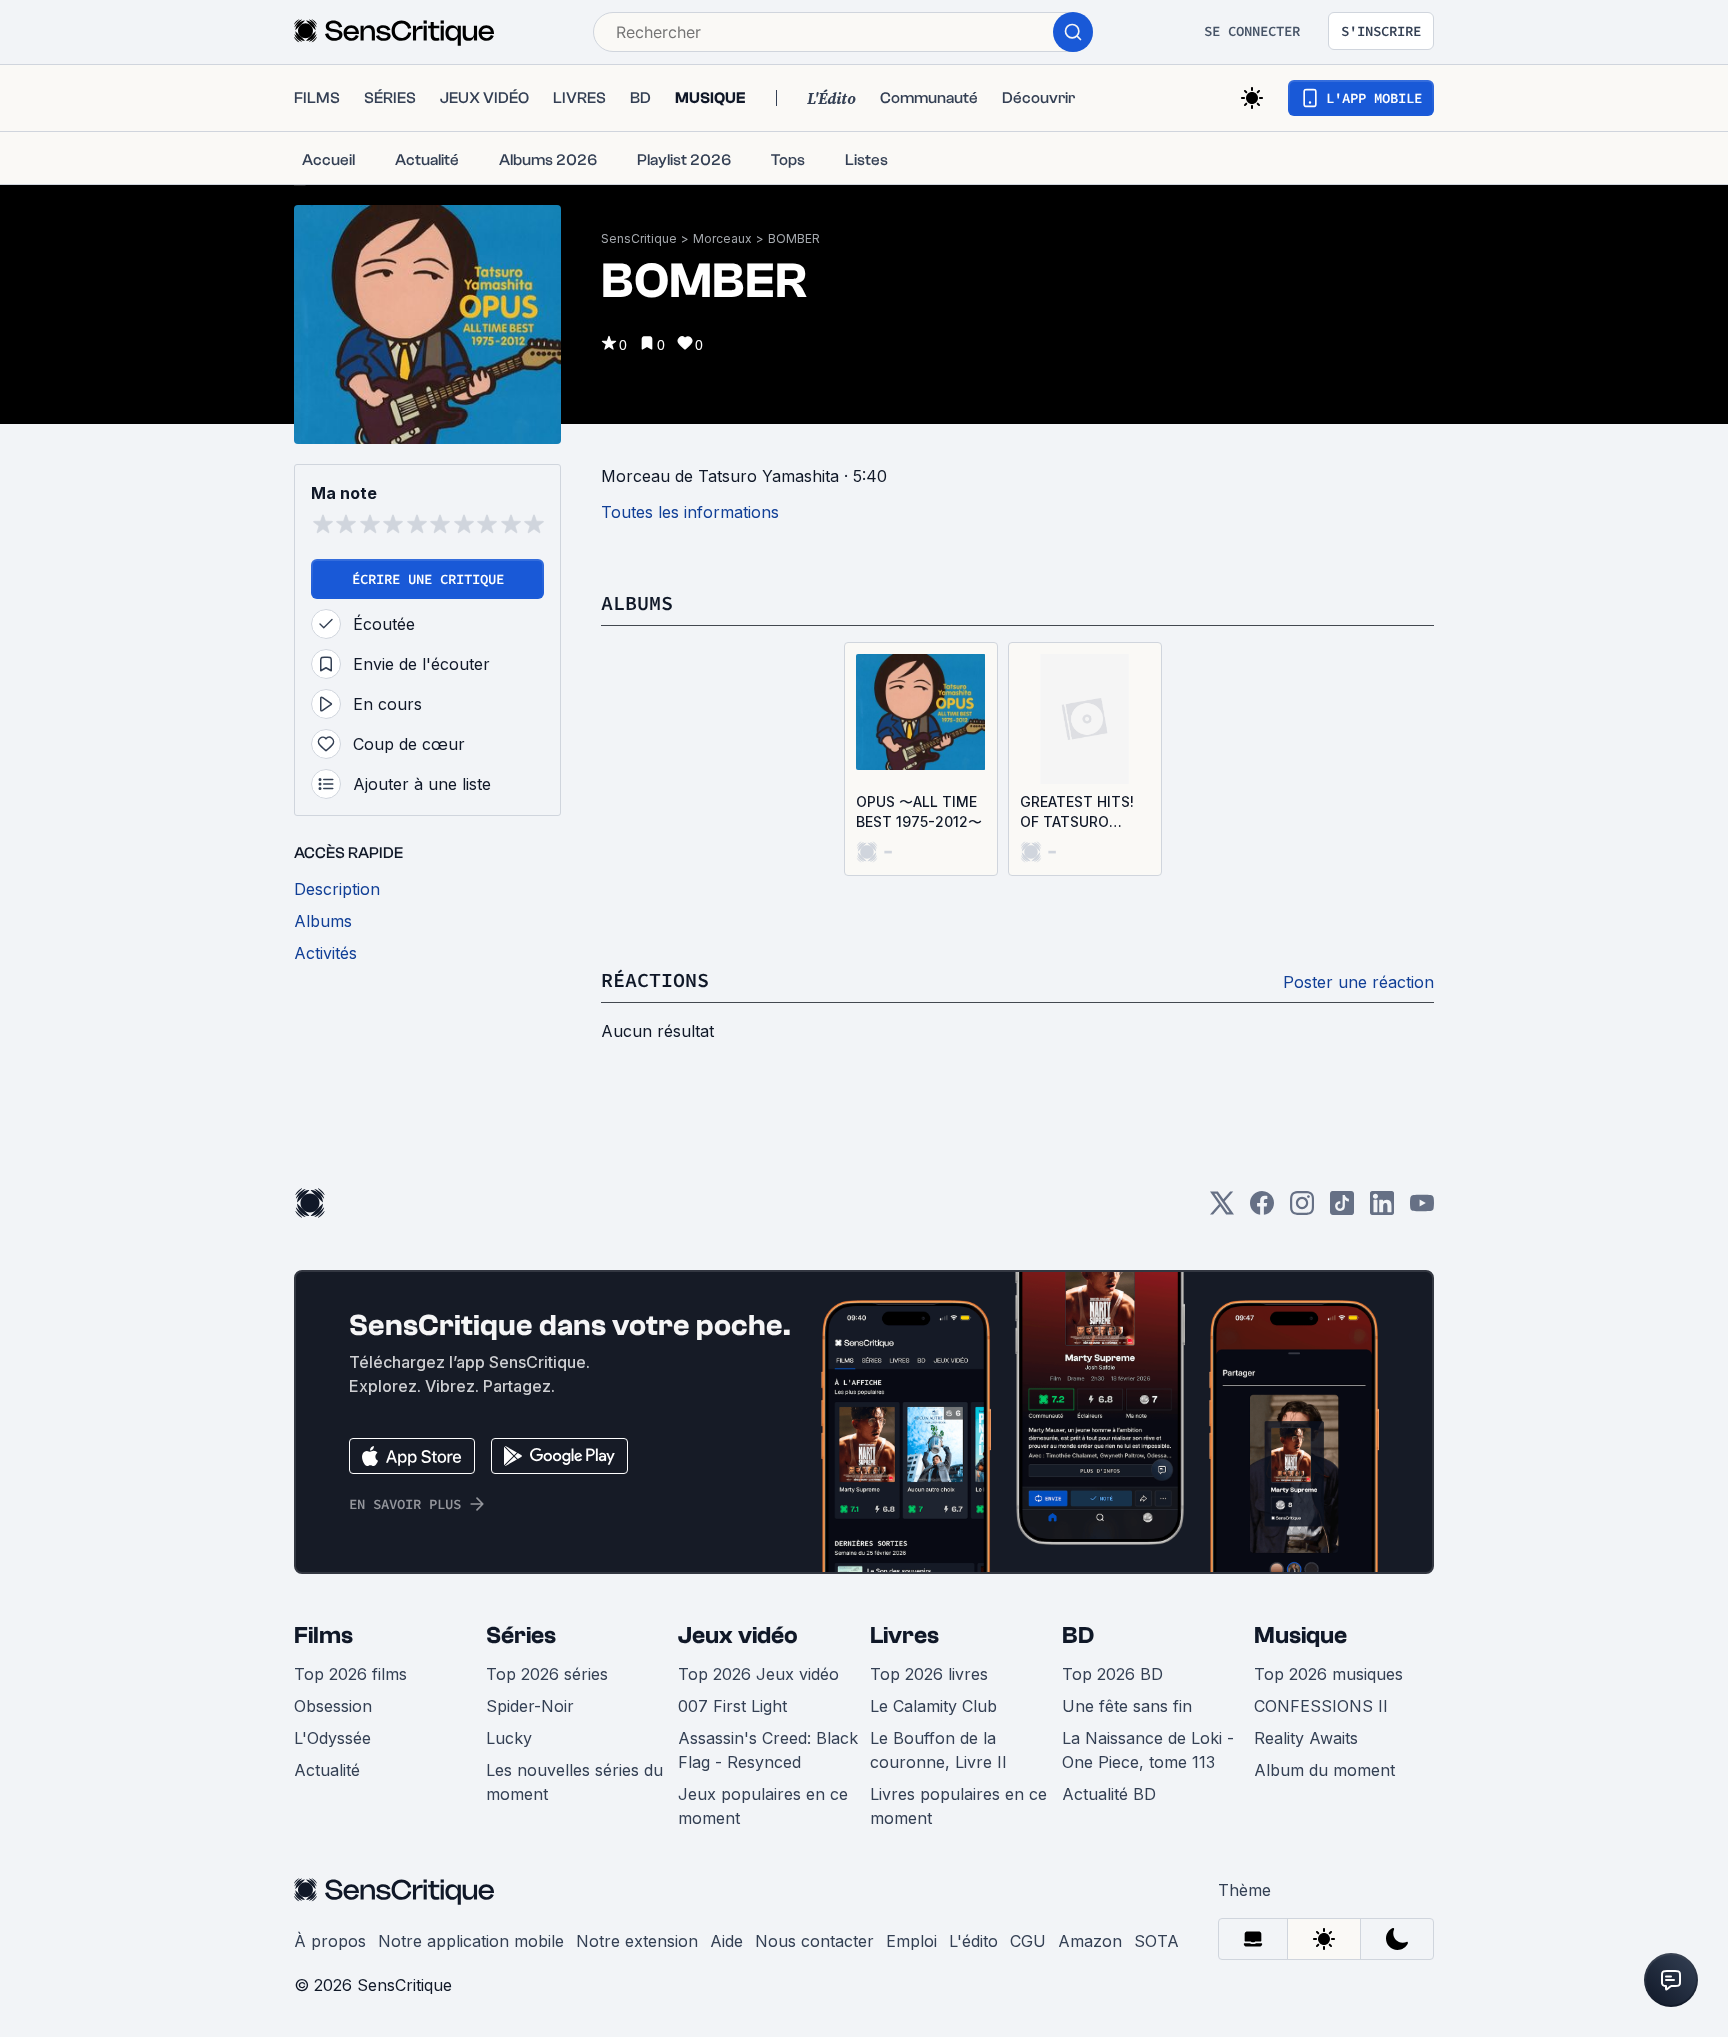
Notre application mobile (471, 1941)
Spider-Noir (530, 1706)
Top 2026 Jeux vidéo (758, 1674)
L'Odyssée (332, 1738)
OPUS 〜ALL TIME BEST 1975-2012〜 (919, 811)
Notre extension (637, 1941)
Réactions (655, 979)
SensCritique (639, 238)
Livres (904, 1635)
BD (1078, 1635)
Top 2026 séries (547, 1674)
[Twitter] (1222, 1209)
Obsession (333, 1706)
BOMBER (794, 238)
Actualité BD (1109, 1794)
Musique (1300, 1635)
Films (323, 1635)
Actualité (327, 1770)
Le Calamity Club (933, 1706)
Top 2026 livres (929, 1674)
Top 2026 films (350, 1674)
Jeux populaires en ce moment (763, 1806)
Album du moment (1324, 1770)
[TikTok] (1342, 1209)
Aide (726, 1941)
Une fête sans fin (1127, 1706)
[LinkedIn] (1382, 1209)
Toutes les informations (690, 512)
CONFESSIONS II (1321, 1706)
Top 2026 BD (1112, 1674)
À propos (330, 1941)
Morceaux (722, 238)
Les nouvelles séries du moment (574, 1782)
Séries (521, 1635)
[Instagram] (1302, 1209)
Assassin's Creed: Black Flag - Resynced (768, 1750)
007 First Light (732, 1706)
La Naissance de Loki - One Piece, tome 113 (1148, 1750)
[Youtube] (1422, 1209)
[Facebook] (1262, 1209)
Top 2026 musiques (1328, 1674)
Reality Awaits (1306, 1738)
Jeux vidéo (738, 1635)
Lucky (509, 1738)
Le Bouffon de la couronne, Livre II (938, 1750)
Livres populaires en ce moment (958, 1806)
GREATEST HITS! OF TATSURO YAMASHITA (1077, 812)
